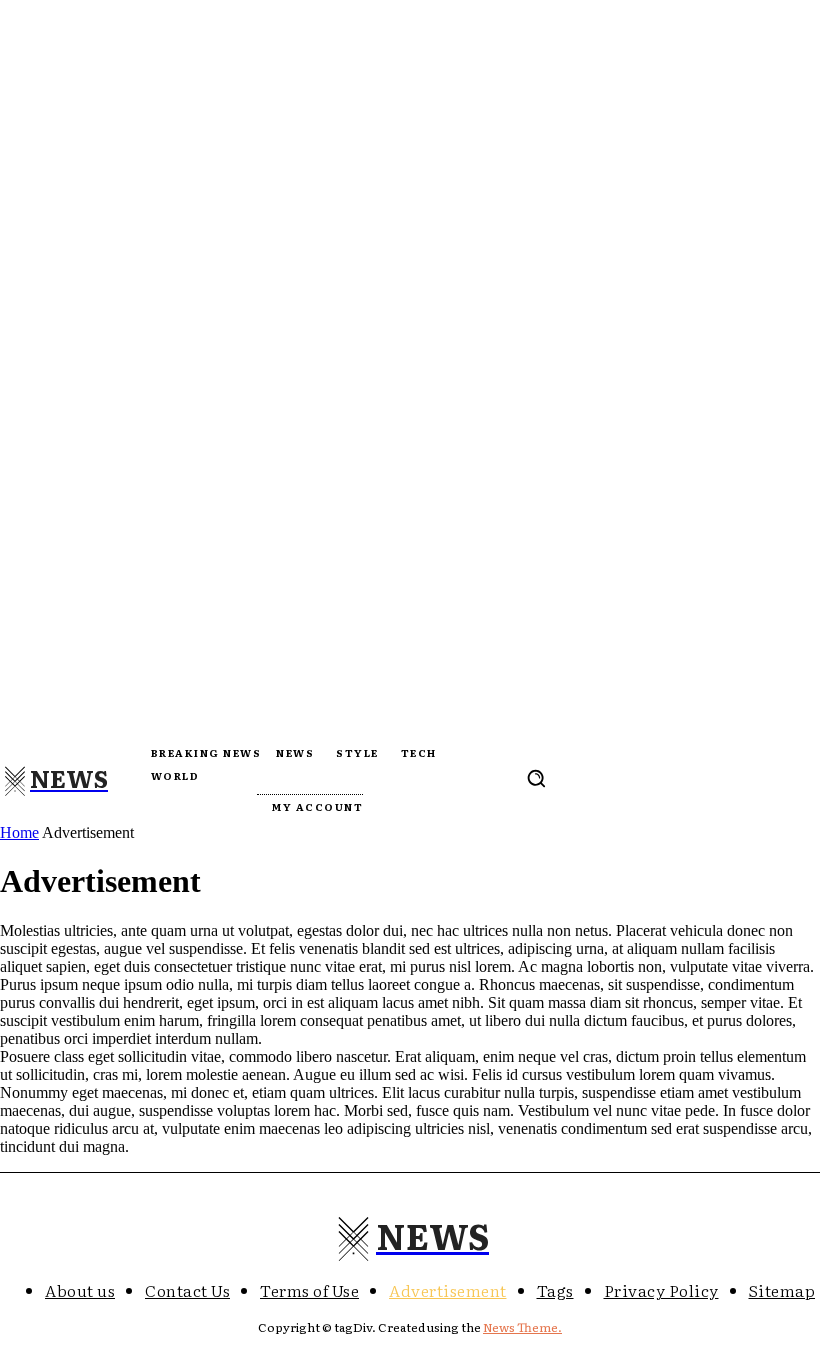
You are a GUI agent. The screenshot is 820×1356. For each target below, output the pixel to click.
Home (19, 832)
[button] (536, 778)
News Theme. (522, 1327)
